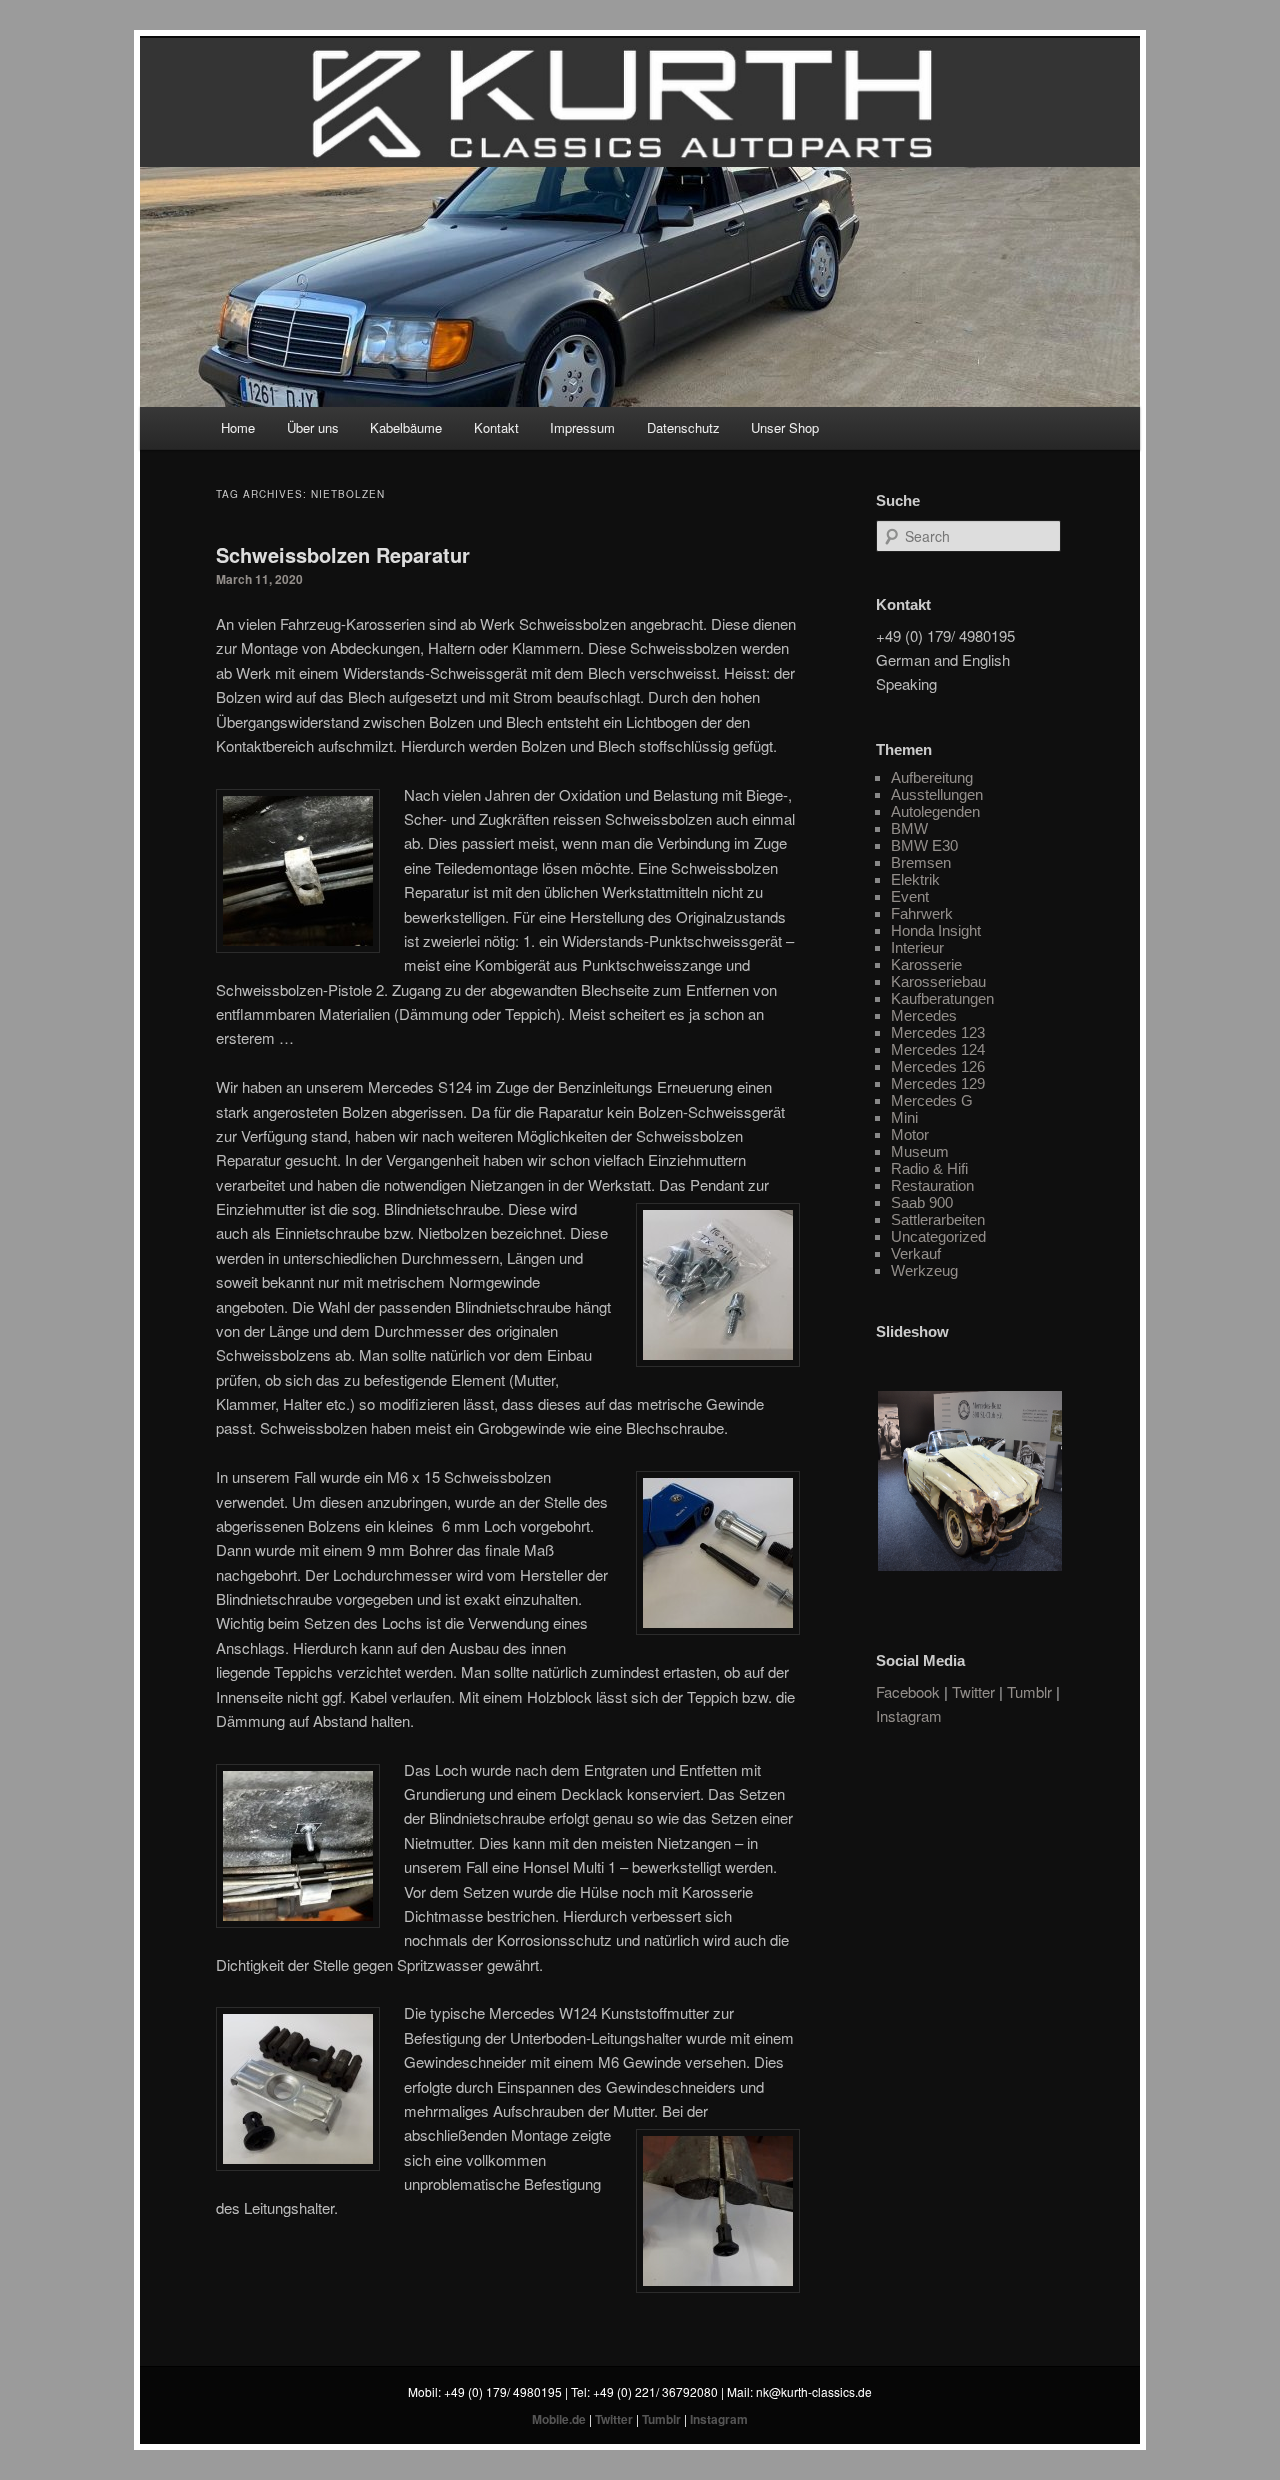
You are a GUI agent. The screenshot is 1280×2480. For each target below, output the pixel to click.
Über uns (313, 427)
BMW (909, 828)
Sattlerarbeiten (938, 1219)
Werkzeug (924, 1270)
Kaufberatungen (942, 998)
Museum (920, 1151)
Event (910, 896)
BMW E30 (924, 845)
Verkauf (916, 1253)
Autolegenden (935, 811)
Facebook (908, 1691)
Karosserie (926, 964)
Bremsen (921, 862)
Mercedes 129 (938, 1083)
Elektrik (915, 879)
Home (238, 427)
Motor (910, 1134)
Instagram (909, 1715)
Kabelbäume (406, 427)
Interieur (917, 947)
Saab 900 (922, 1202)
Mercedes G (932, 1100)
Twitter (973, 1691)
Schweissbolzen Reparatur (343, 554)
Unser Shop (785, 427)
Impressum (582, 427)
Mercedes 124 (938, 1049)
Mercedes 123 (938, 1032)
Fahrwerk (922, 913)
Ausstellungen (937, 794)
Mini (904, 1117)
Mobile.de (559, 2419)
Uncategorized (938, 1236)
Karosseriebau (938, 981)
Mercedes (924, 1015)
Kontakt (496, 427)
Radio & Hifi (929, 1168)
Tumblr (1029, 1691)
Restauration (932, 1185)
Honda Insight (936, 930)
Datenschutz (683, 427)
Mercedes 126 (938, 1066)
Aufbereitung (932, 777)
